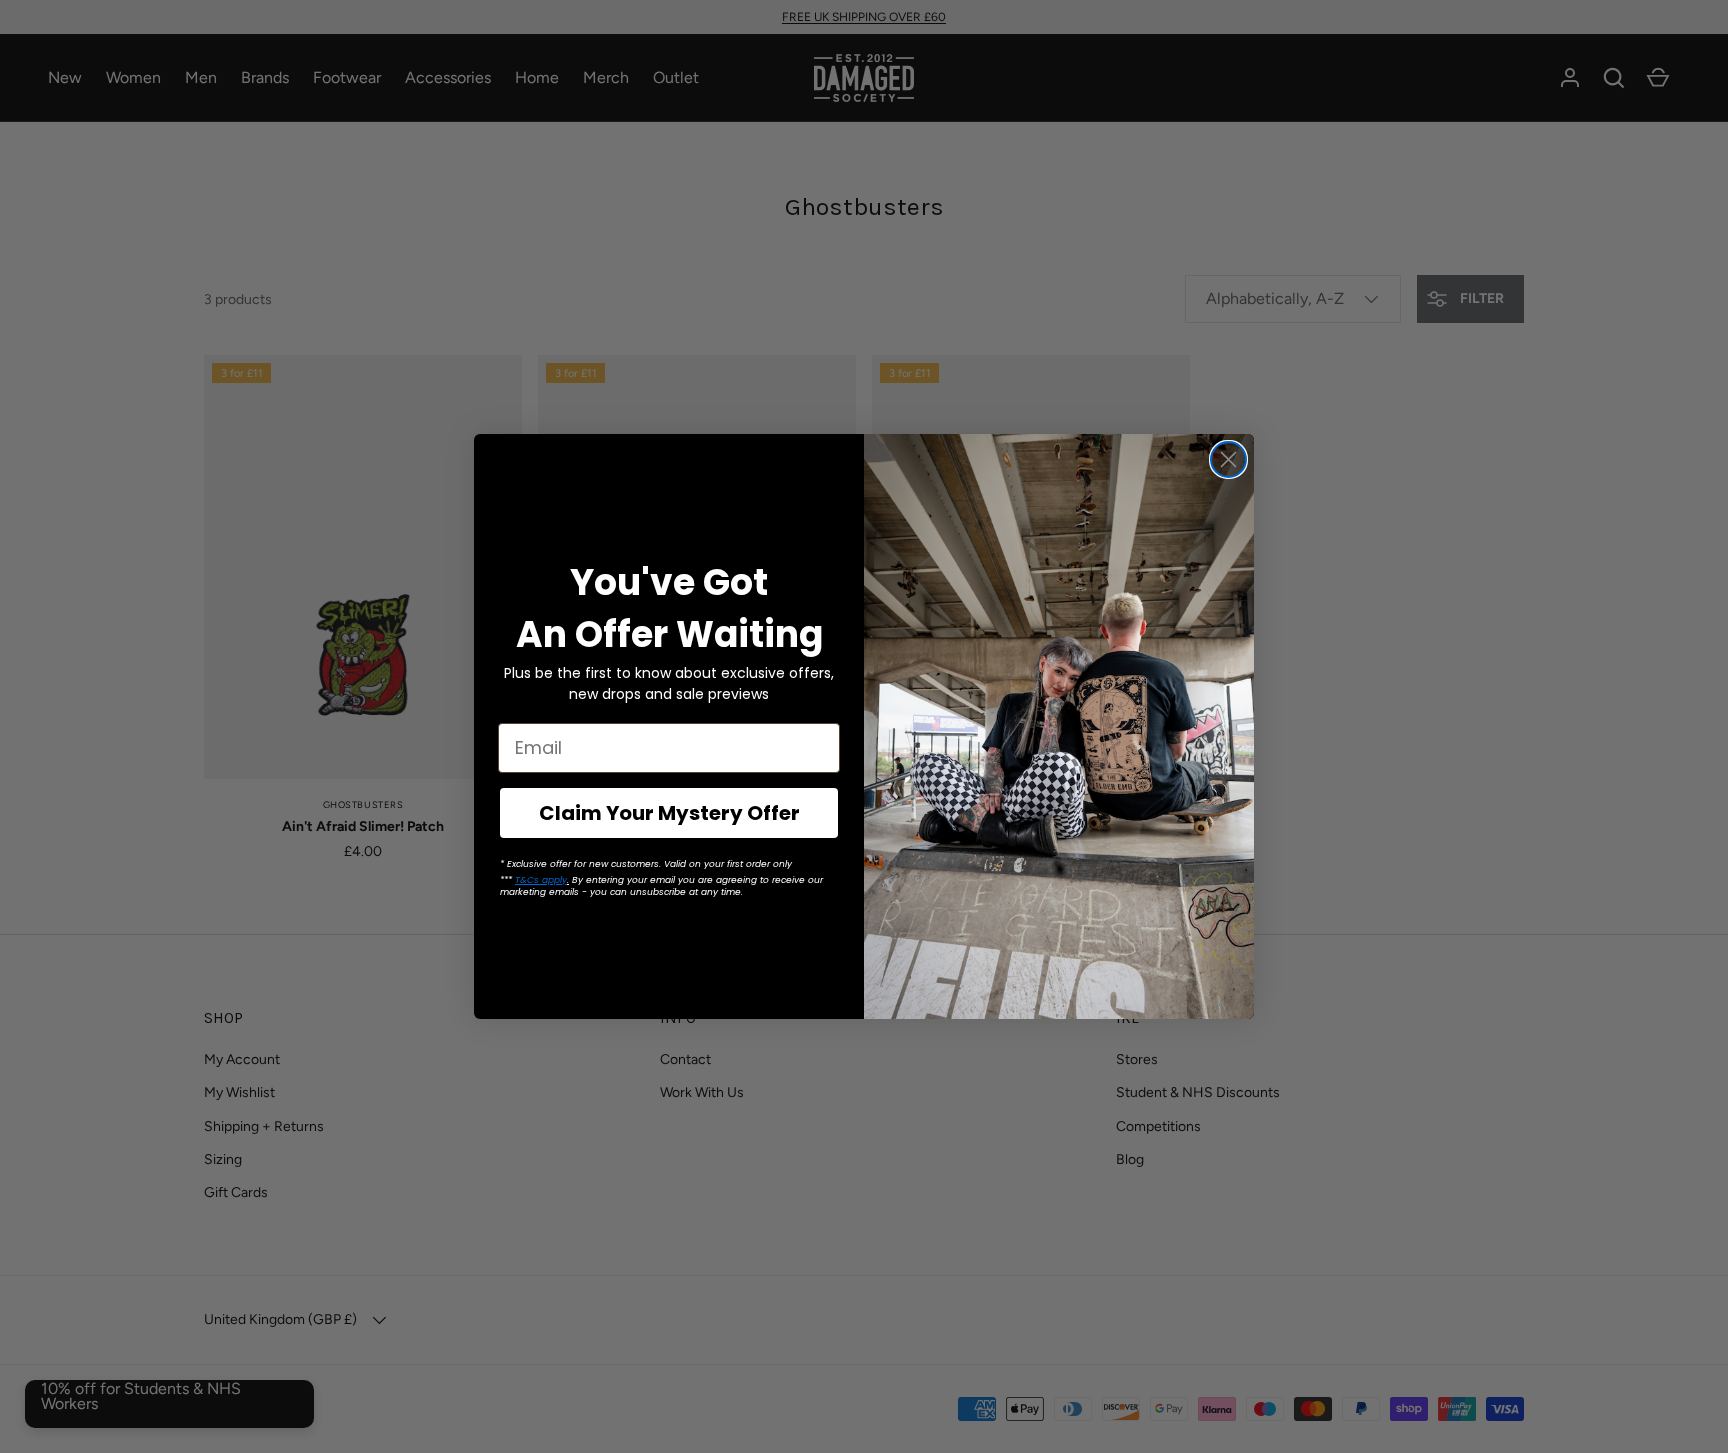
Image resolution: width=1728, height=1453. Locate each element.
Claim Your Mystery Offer (669, 813)
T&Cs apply (541, 880)
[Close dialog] (1228, 459)
